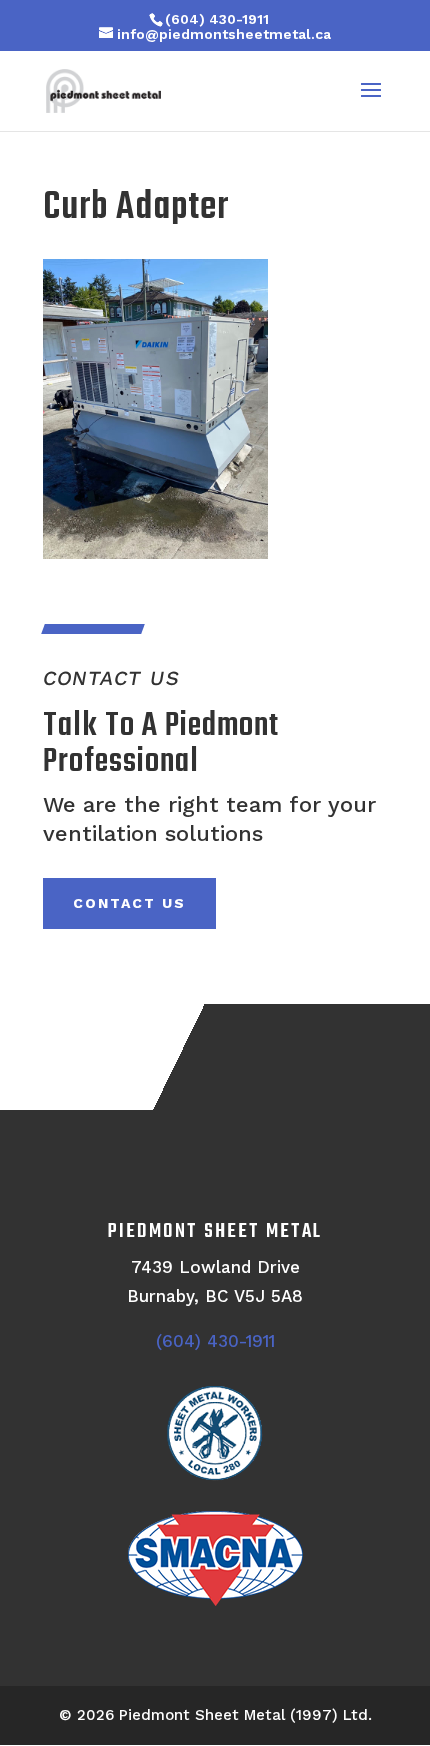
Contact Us (129, 903)
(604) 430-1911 (217, 19)
